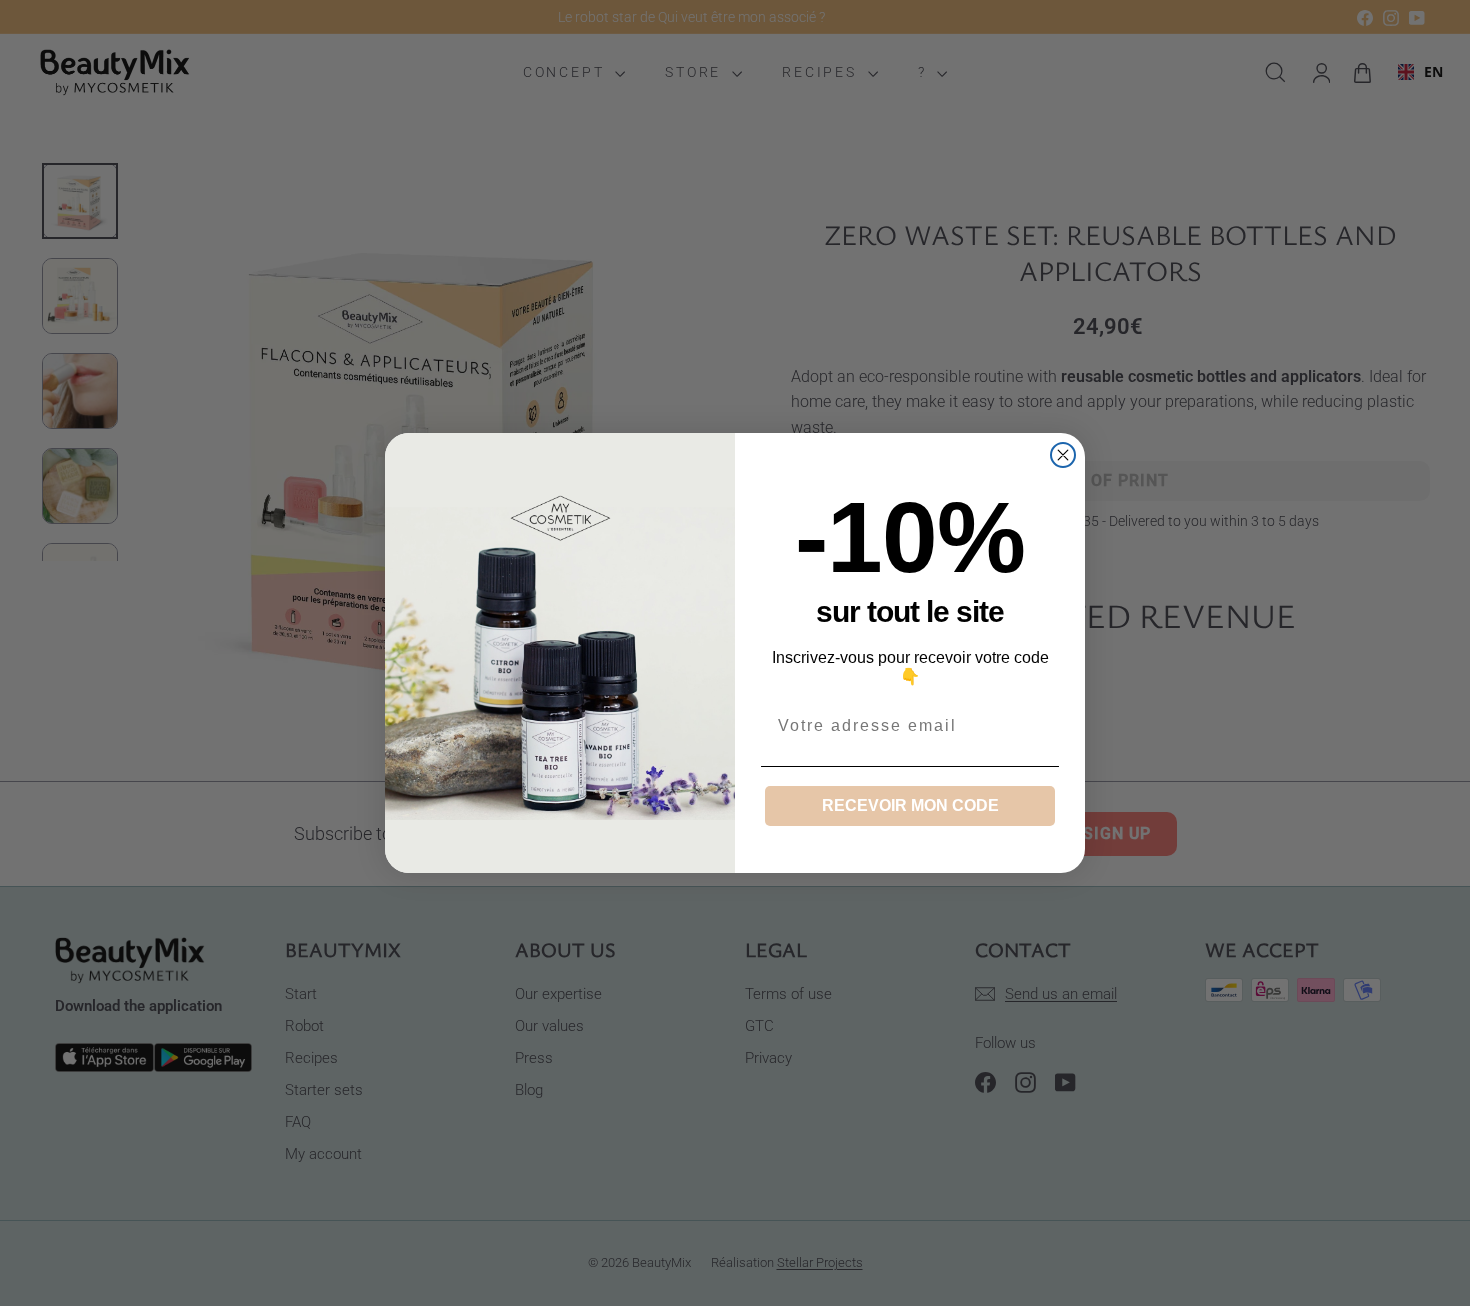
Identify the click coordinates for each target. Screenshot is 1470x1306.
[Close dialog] (1063, 455)
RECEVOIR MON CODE (910, 805)
